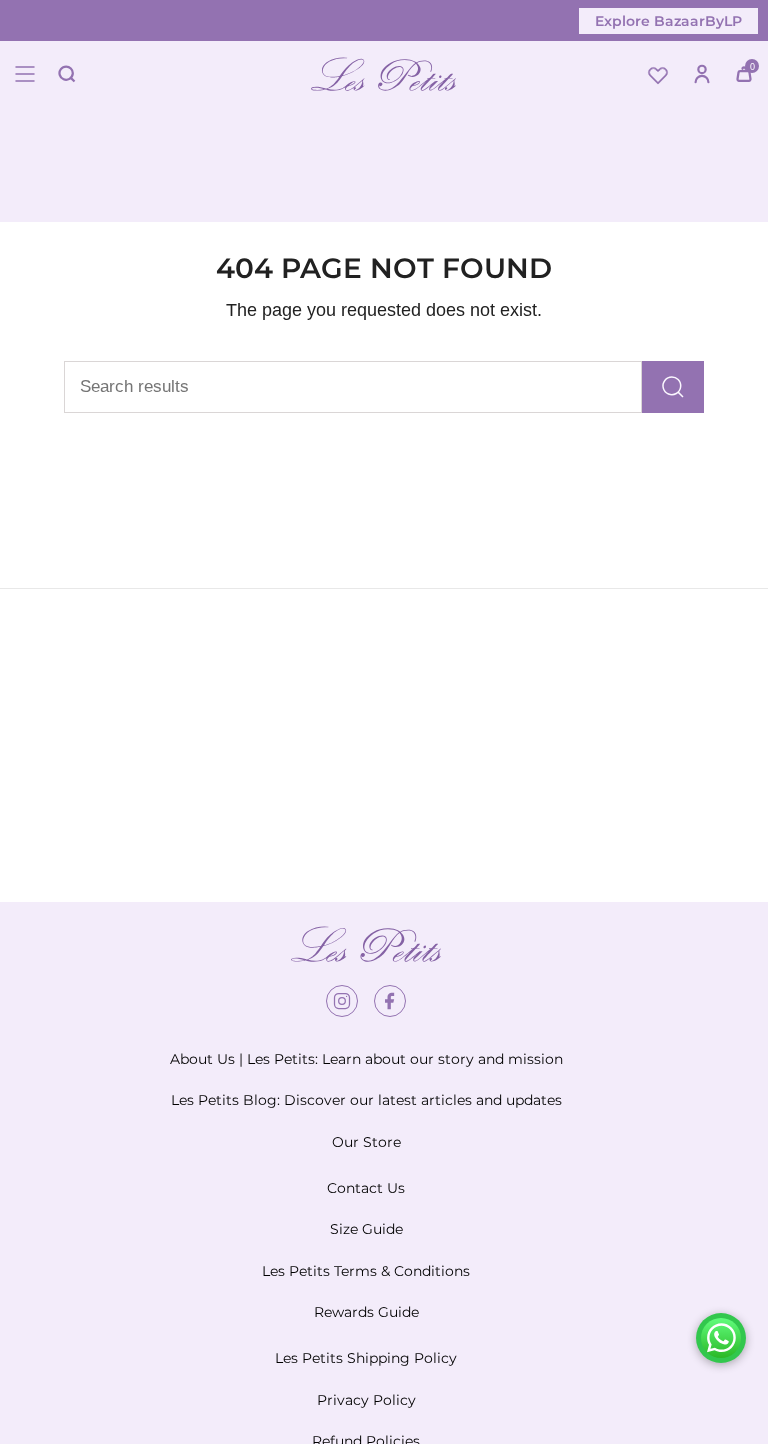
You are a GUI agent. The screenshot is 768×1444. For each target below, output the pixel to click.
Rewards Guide (366, 1312)
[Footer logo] (366, 944)
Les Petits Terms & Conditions (366, 1271)
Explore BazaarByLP (668, 21)
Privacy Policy (366, 1400)
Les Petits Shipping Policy (366, 1358)
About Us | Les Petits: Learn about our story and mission (366, 1059)
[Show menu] (25, 74)
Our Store (366, 1142)
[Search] (673, 387)
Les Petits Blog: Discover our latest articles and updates (366, 1100)
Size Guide (366, 1229)
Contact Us (366, 1188)
